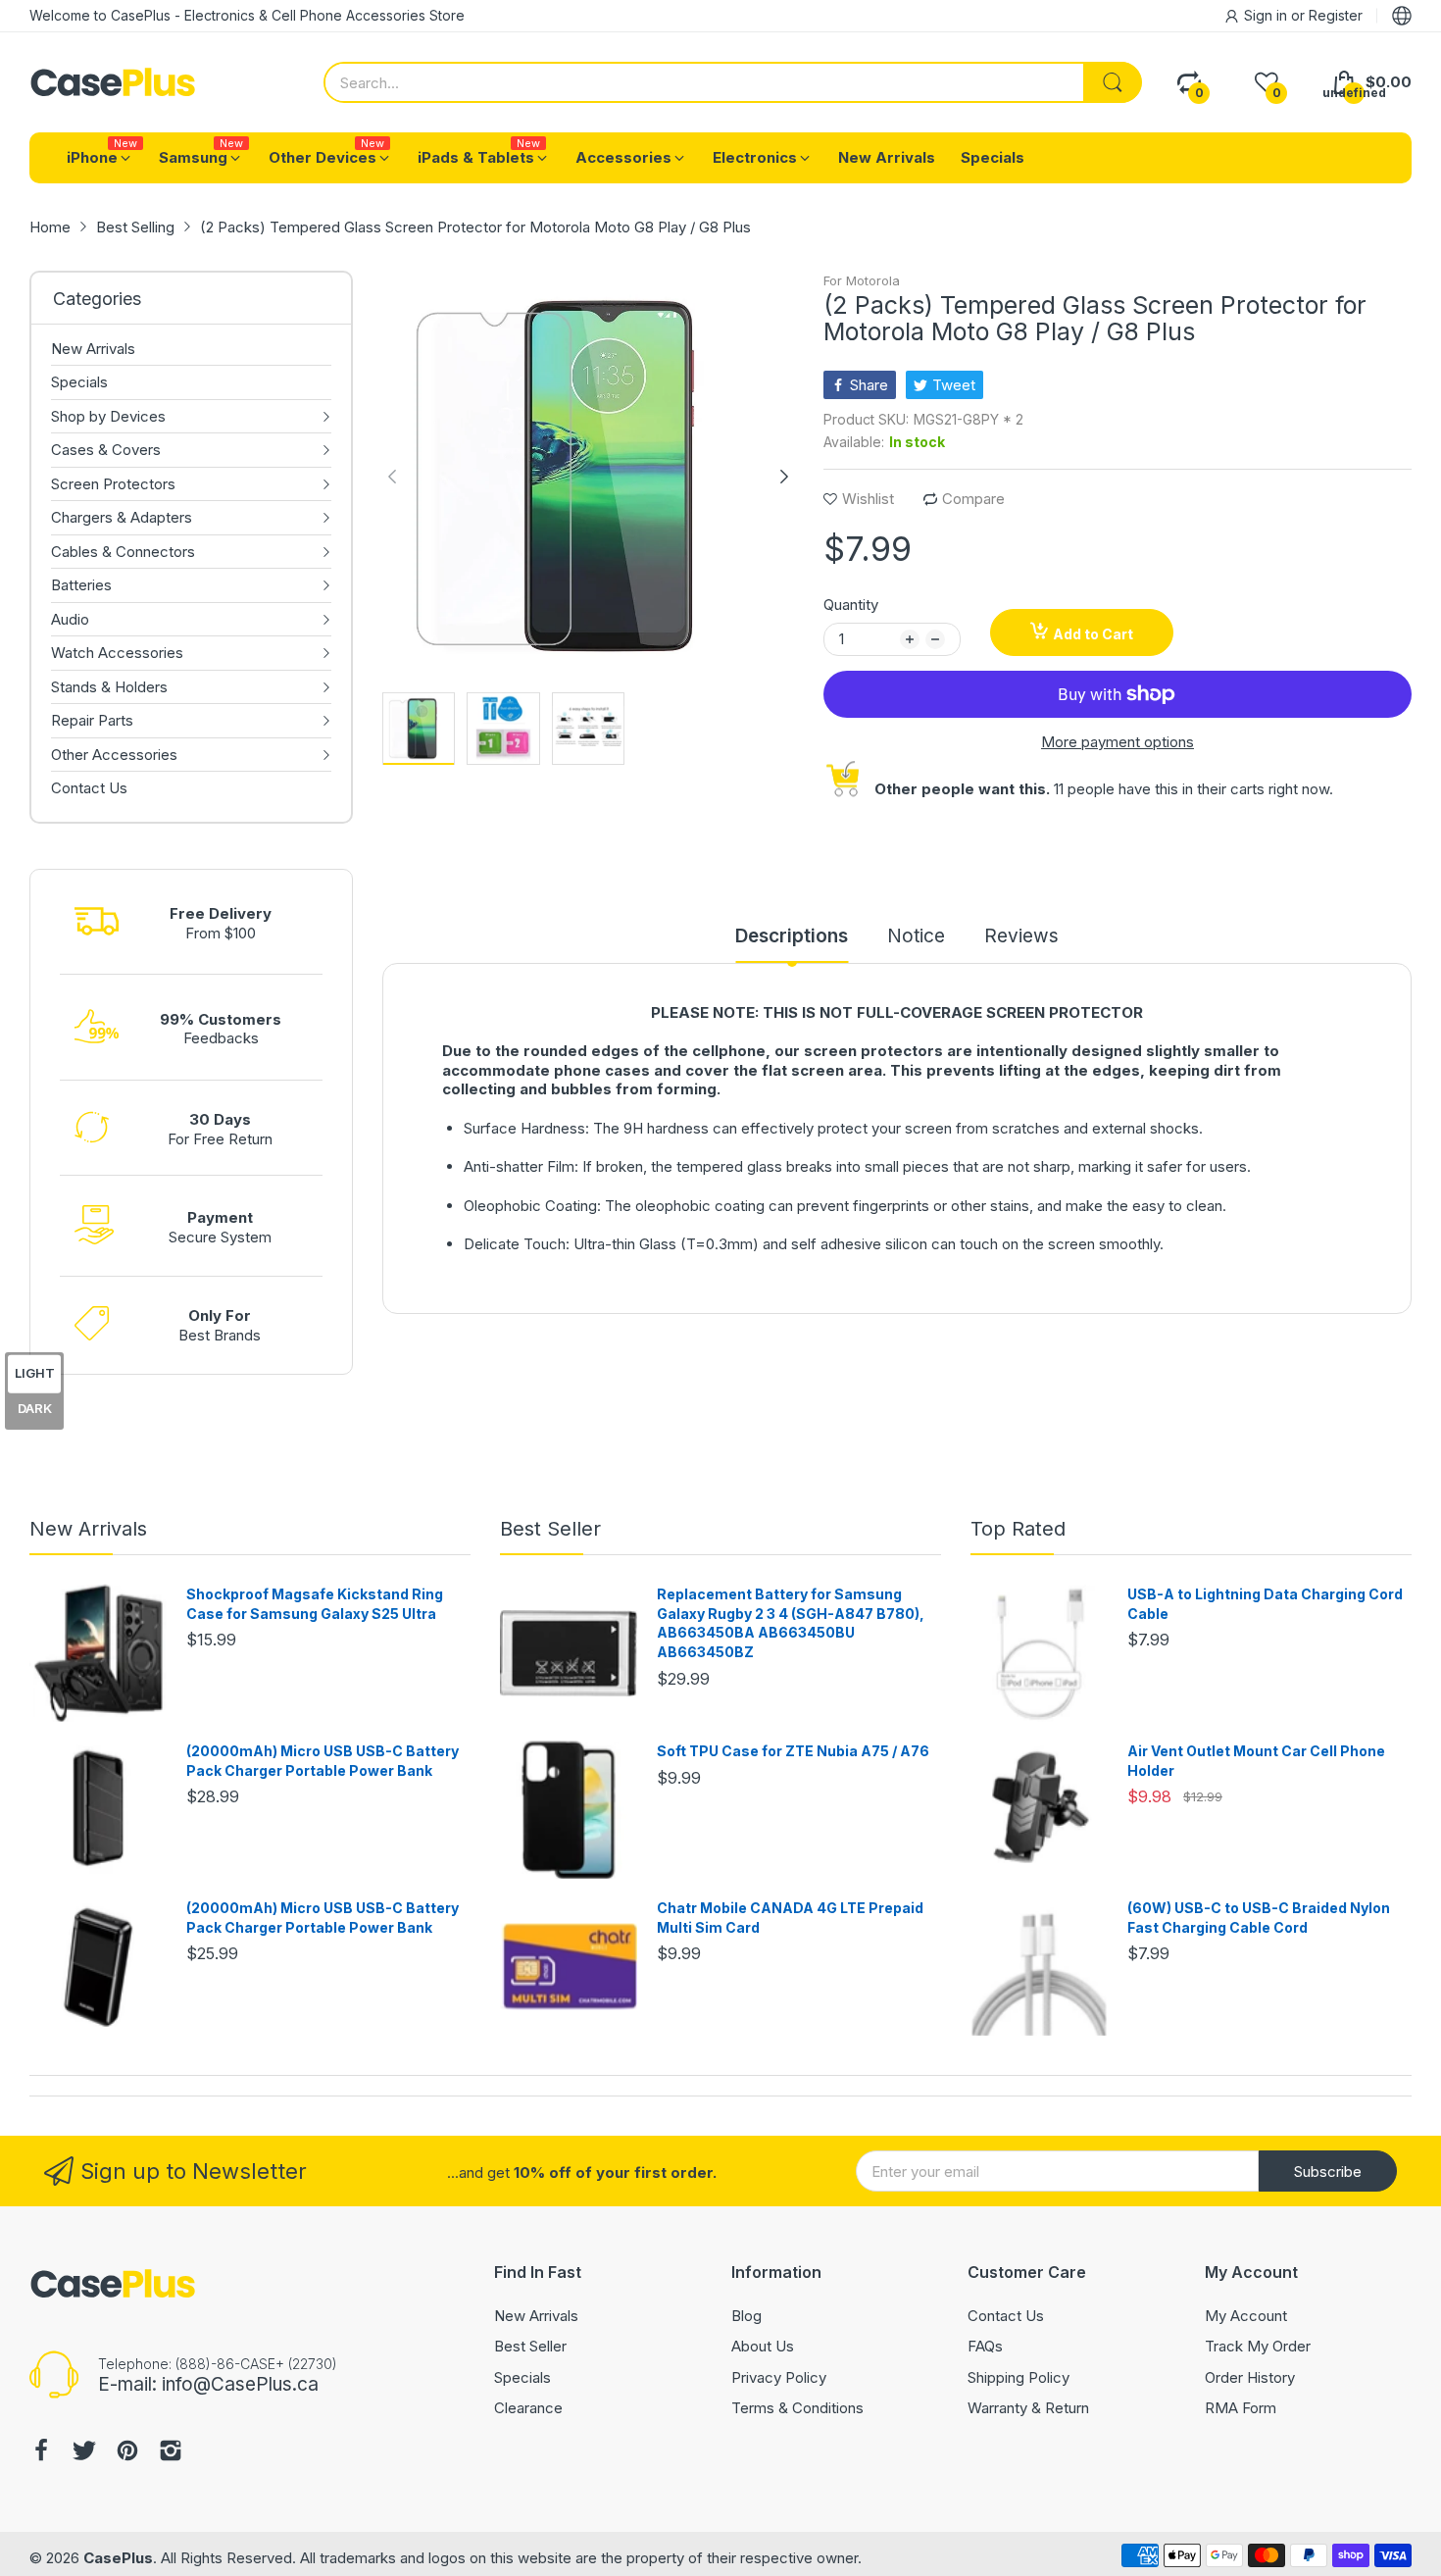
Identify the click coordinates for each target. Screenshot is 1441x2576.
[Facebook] (41, 2453)
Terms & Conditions (797, 2408)
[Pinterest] (127, 2453)
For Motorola (862, 280)
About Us (763, 2346)
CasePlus (118, 2558)
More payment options (1118, 742)
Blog (746, 2316)
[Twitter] (84, 2453)
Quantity (851, 605)
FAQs (985, 2346)
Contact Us (1006, 2316)
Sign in (1267, 15)
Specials (522, 2377)
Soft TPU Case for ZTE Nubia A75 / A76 (793, 1751)
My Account (1246, 2316)
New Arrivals (88, 1529)
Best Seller (550, 1529)
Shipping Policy (1019, 2377)
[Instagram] (171, 2453)
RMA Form (1241, 2408)
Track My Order (1258, 2346)
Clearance (528, 2408)
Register (1336, 15)
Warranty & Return (1028, 2408)
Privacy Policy (779, 2377)
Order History (1250, 2377)
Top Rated (1018, 1529)
